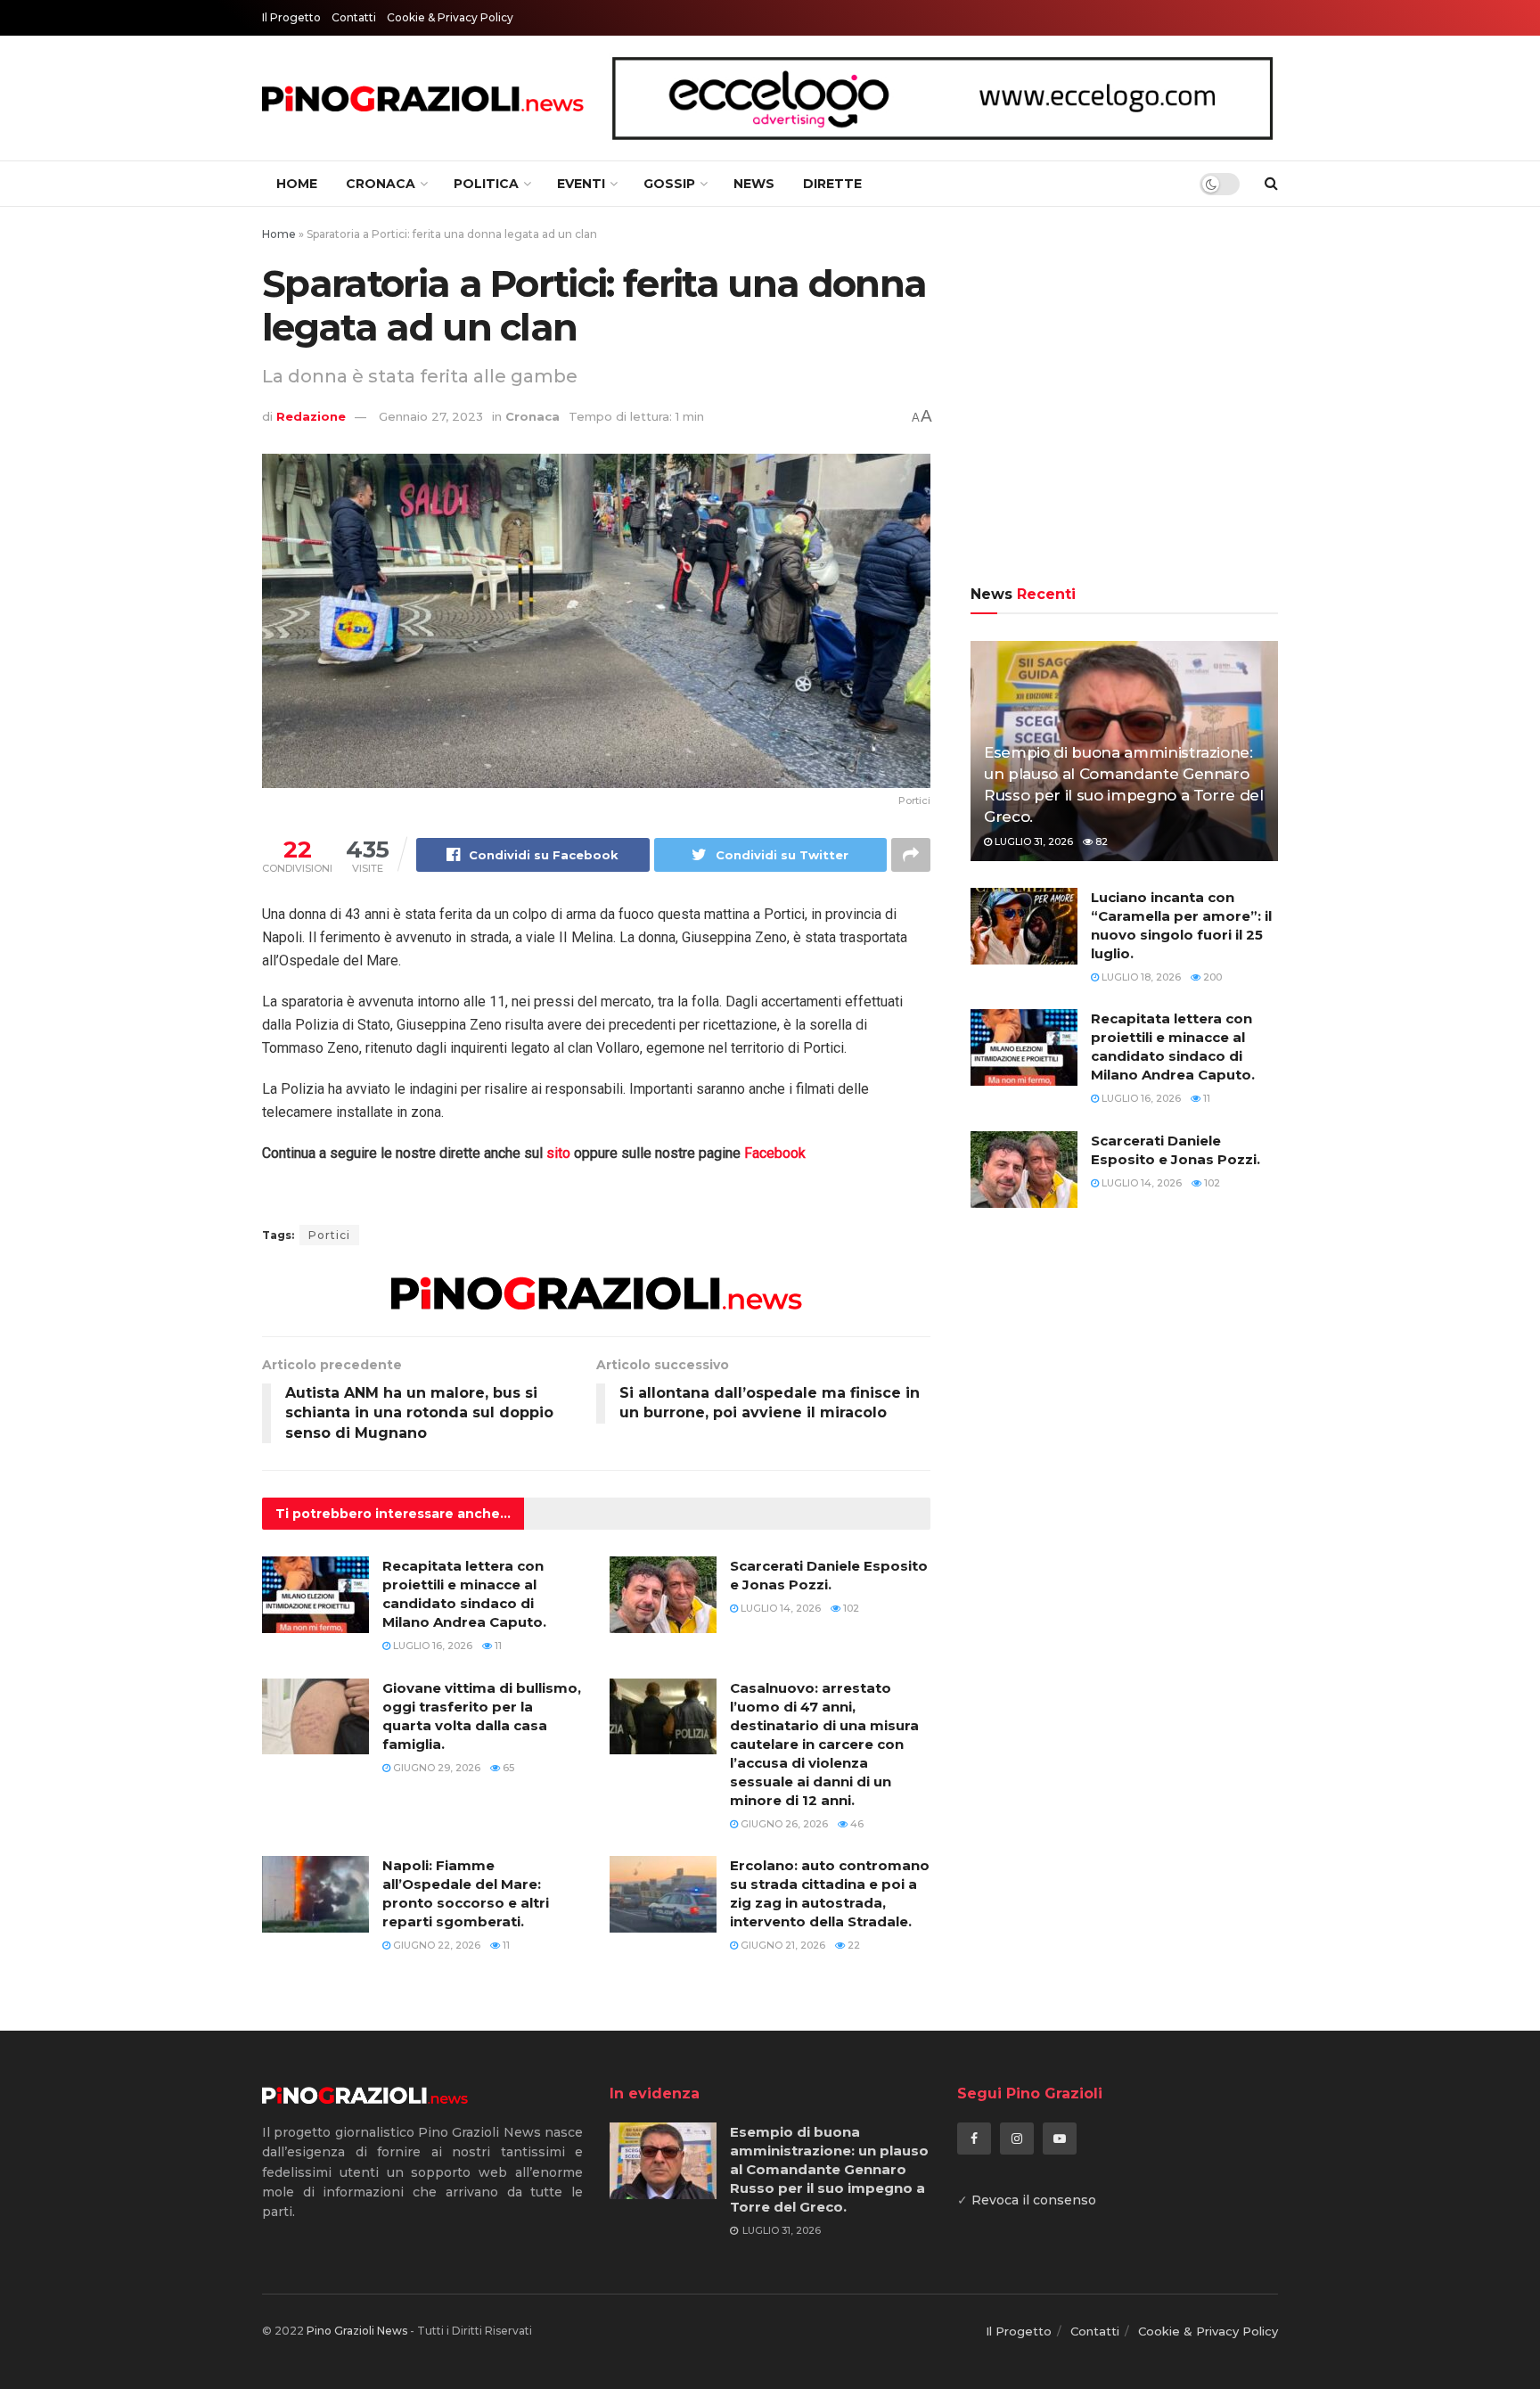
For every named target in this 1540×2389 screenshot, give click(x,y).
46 (856, 1824)
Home (297, 184)
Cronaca (381, 184)
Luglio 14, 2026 (779, 1608)
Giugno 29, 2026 (435, 1768)
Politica (486, 184)
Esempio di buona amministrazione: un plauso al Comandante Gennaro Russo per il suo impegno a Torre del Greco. (829, 2169)
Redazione (311, 416)
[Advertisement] (1124, 398)
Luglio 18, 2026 (1140, 977)
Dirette (832, 184)
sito (558, 1153)
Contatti (354, 17)
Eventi (581, 184)
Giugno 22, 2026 (435, 1945)
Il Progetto (291, 17)
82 (1100, 841)
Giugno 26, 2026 (783, 1824)
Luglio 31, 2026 (1032, 841)
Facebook (775, 1153)
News (754, 184)
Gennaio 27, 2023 (431, 416)
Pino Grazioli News (357, 2331)
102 (850, 1608)
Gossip (669, 184)
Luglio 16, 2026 (431, 1646)
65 (507, 1768)
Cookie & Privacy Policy (450, 17)
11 (497, 1646)
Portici (329, 1235)
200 (1211, 977)
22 (852, 1945)
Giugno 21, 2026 (782, 1945)
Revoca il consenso (1034, 2200)
